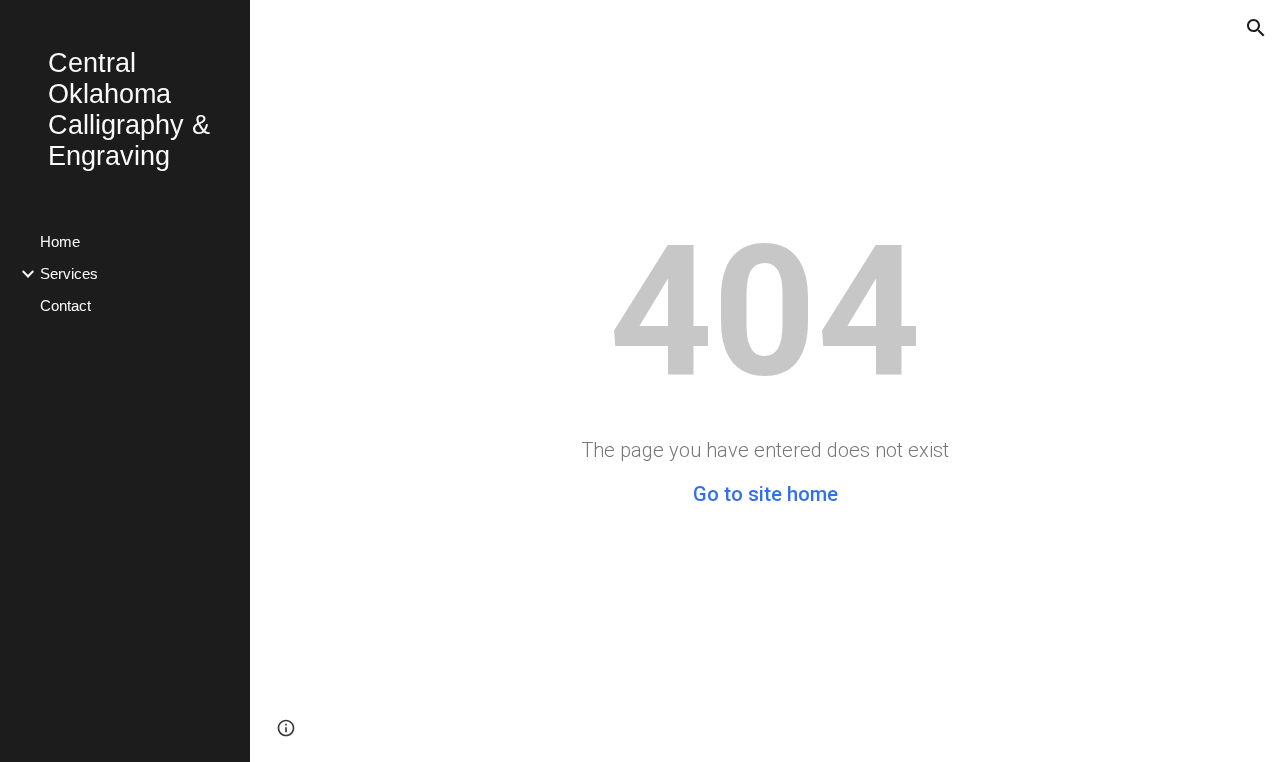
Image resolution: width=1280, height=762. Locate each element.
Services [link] (69, 274)
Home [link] (60, 242)
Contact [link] (65, 306)
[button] (1256, 28)
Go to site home (765, 494)
